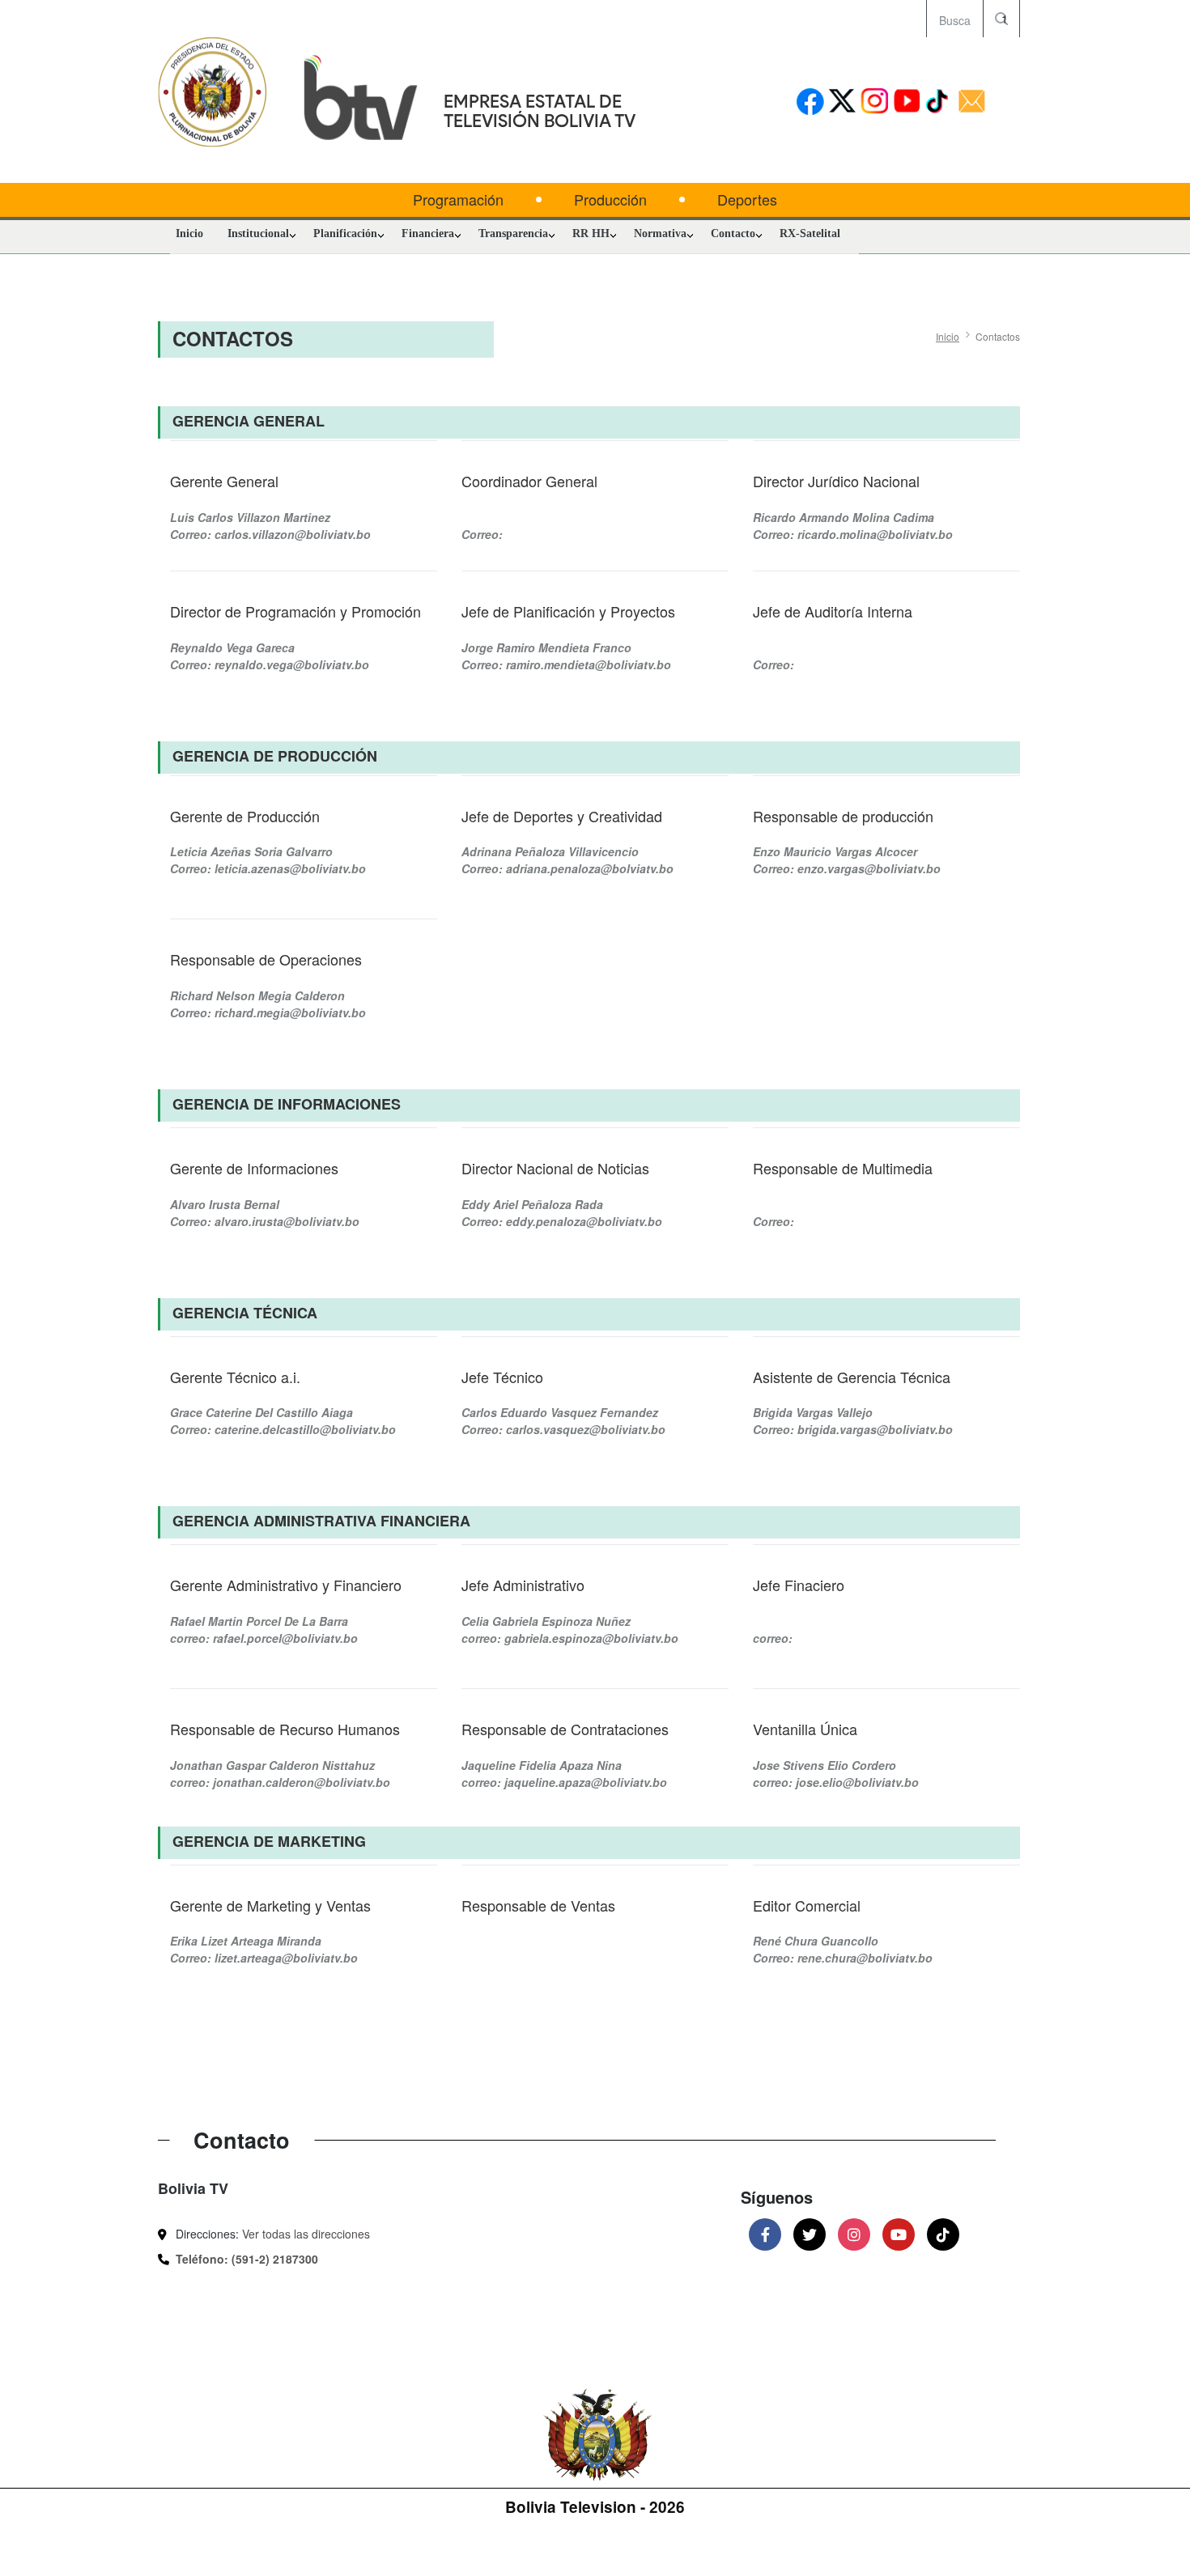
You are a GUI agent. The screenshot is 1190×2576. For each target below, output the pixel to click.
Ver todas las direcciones (306, 2234)
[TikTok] (943, 2234)
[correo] (972, 102)
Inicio (189, 233)
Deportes (747, 199)
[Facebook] (765, 2234)
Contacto (733, 233)
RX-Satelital (810, 233)
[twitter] (842, 102)
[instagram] (875, 102)
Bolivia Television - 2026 (595, 2507)
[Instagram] (854, 2234)
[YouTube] (899, 2234)
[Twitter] (810, 2234)
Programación (458, 199)
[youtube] (907, 102)
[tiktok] (939, 102)
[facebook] (810, 102)
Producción (610, 199)
